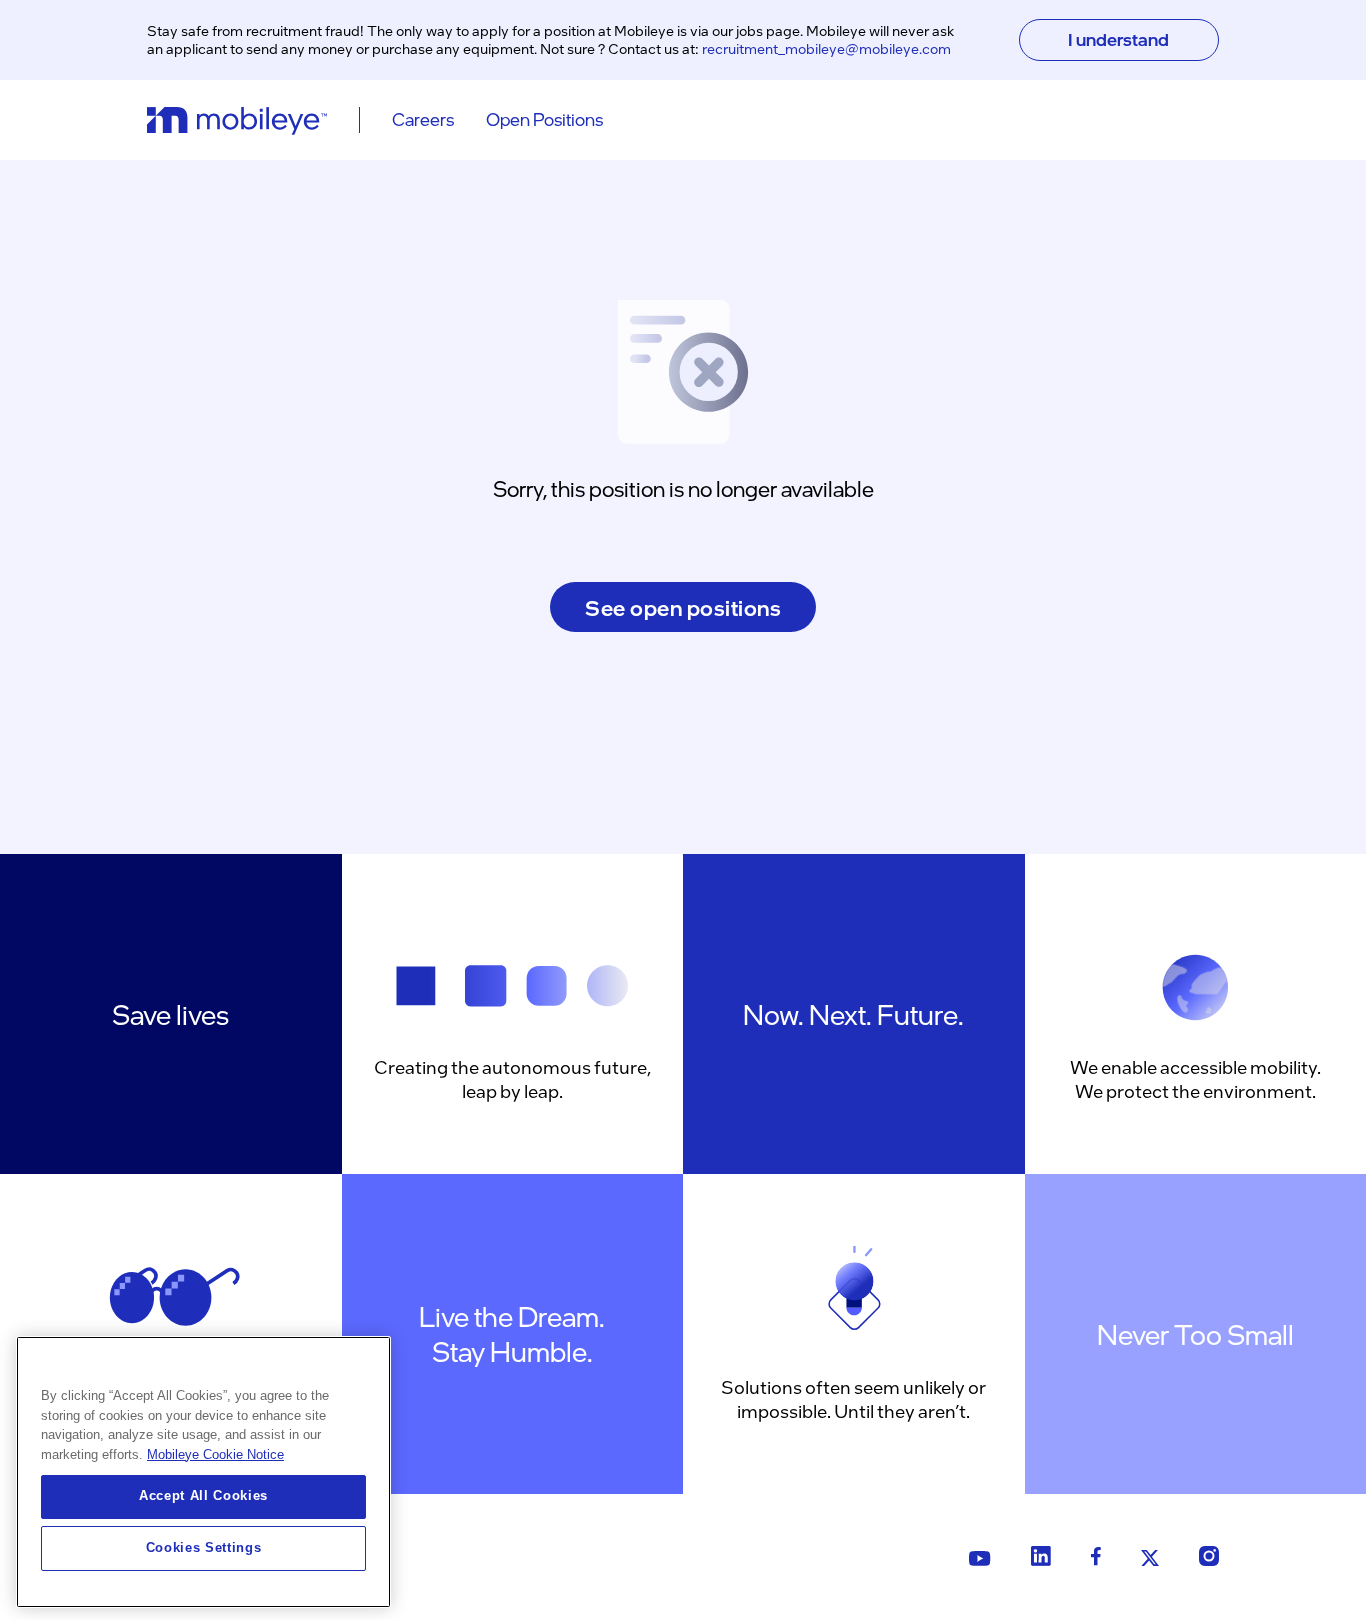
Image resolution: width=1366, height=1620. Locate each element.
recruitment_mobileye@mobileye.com (826, 48)
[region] (203, 1472)
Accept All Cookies (203, 1496)
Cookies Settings (204, 1547)
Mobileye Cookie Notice (215, 1454)
